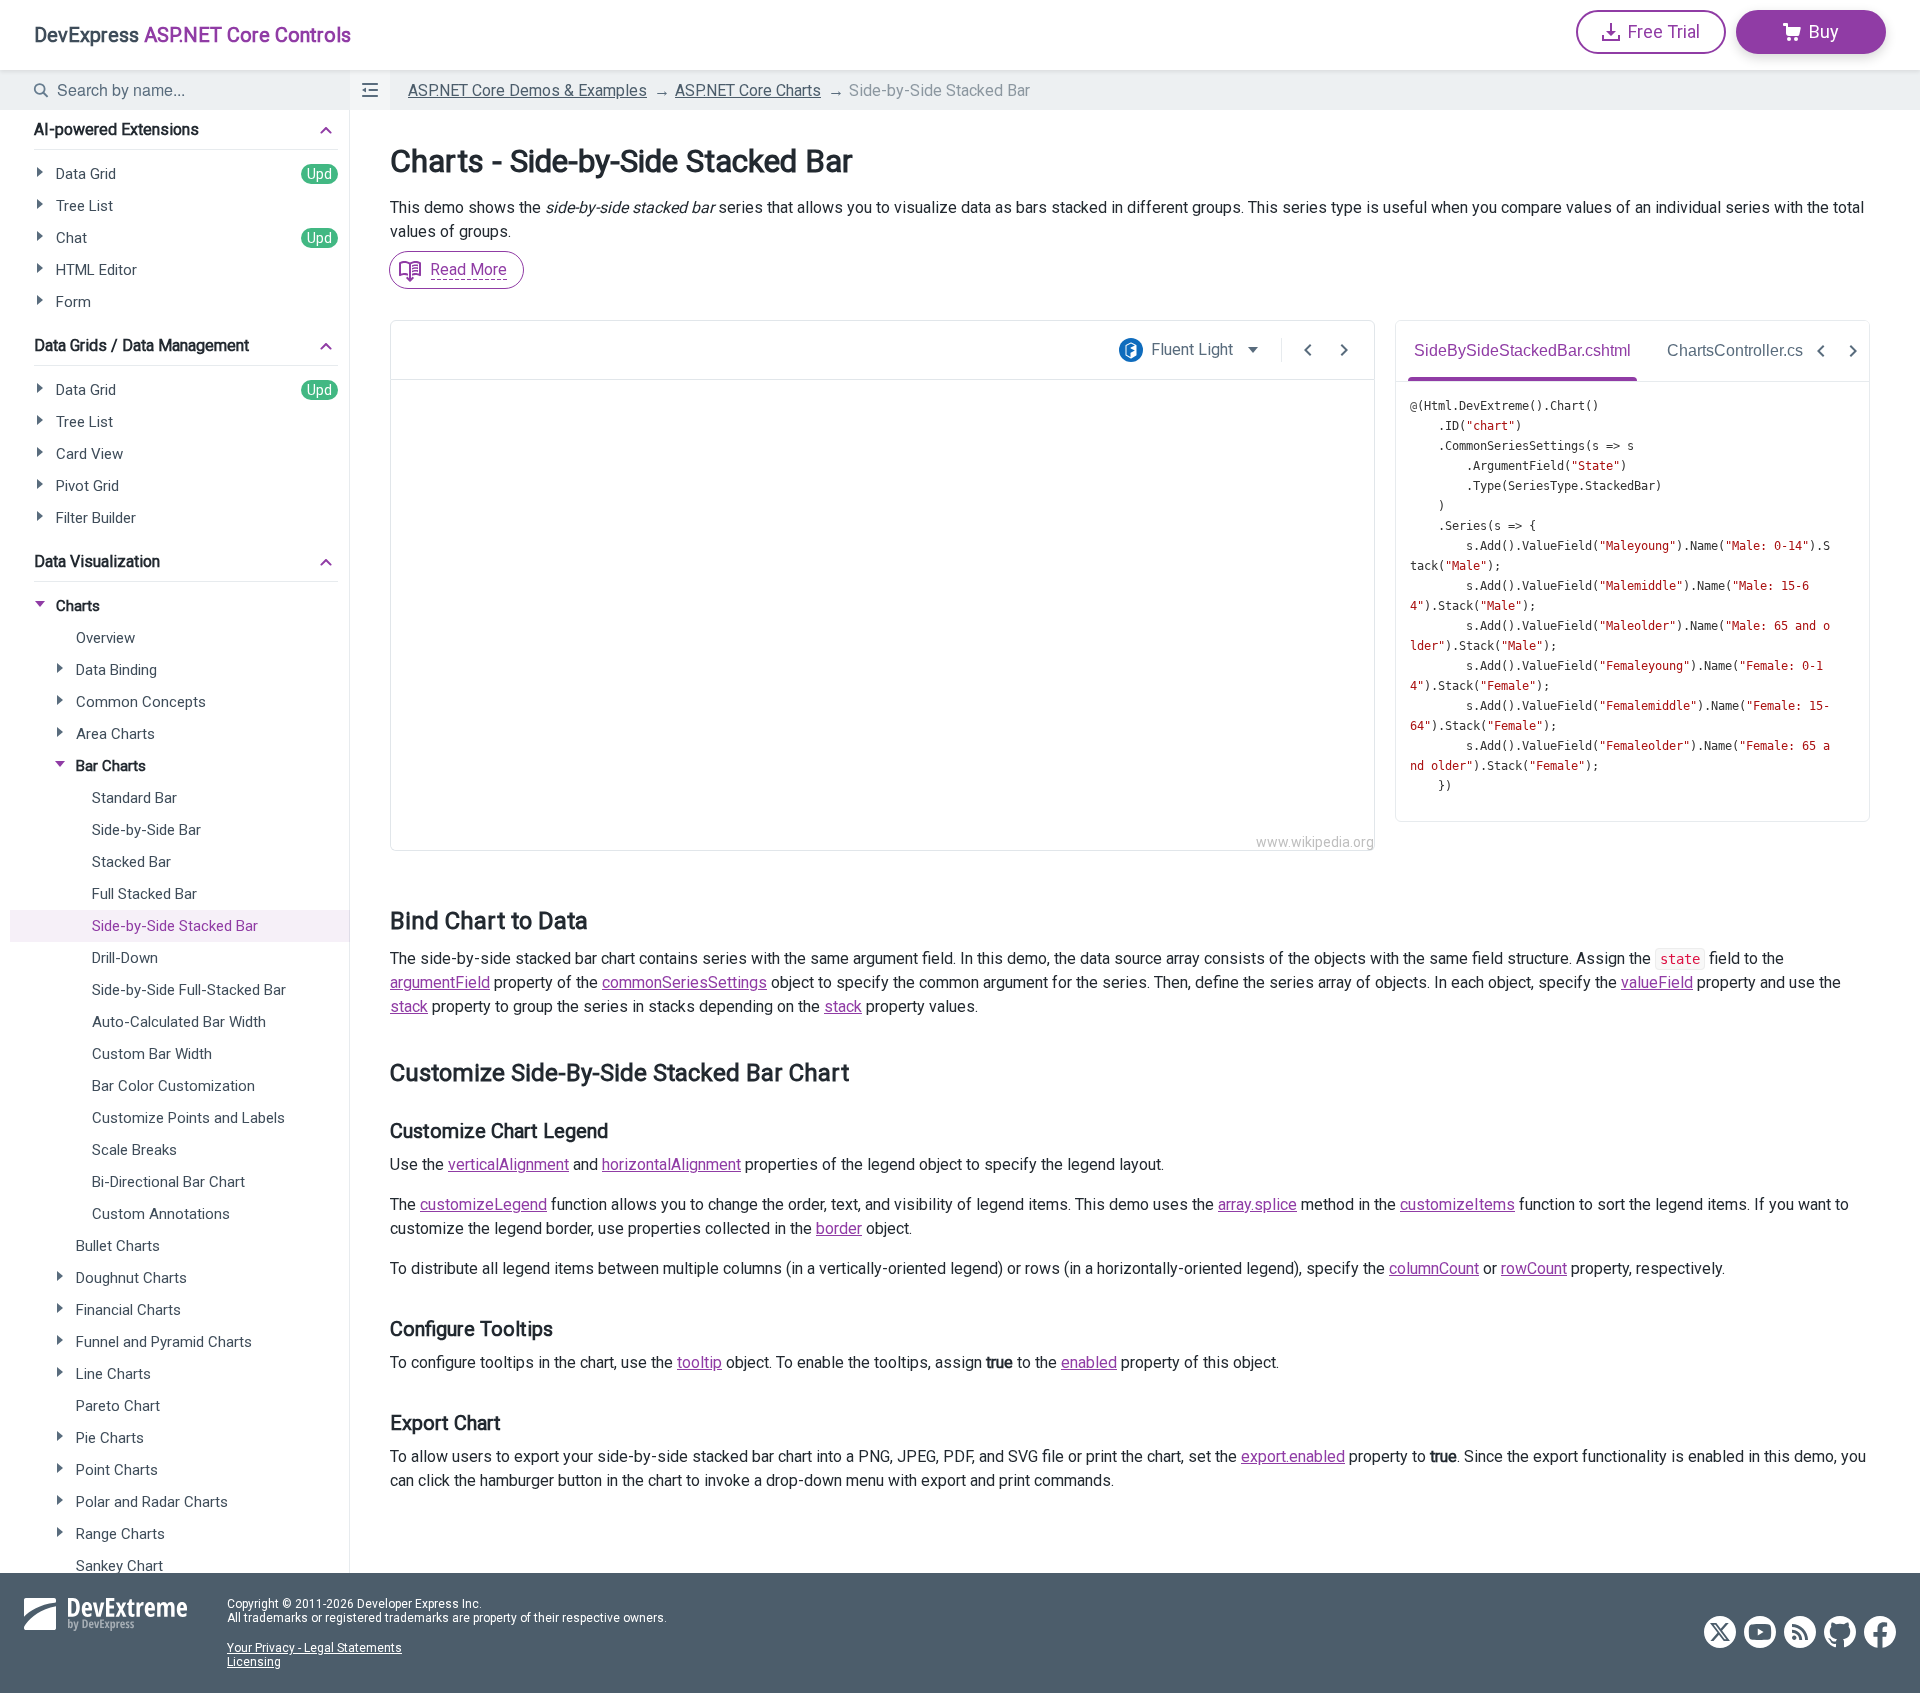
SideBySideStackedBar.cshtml (1522, 350)
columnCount (1434, 1268)
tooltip (699, 1362)
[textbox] (191, 90)
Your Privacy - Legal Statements (314, 1648)
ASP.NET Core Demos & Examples (527, 90)
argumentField (440, 982)
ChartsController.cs (1735, 350)
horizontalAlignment (671, 1164)
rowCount (1534, 1268)
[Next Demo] (1344, 350)
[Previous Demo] (1308, 350)
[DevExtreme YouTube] (1760, 1633)
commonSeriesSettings (684, 982)
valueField (1657, 982)
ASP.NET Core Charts (748, 90)
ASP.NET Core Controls (192, 35)
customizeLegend (483, 1204)
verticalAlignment (508, 1164)
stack (409, 1006)
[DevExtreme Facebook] (1880, 1633)
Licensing (254, 1662)
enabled (1089, 1362)
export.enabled (1293, 1456)
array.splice (1257, 1204)
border (839, 1228)
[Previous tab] (1821, 351)
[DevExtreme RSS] (1800, 1633)
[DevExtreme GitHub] (1840, 1633)
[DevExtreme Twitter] (1720, 1633)
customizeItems (1457, 1204)
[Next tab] (1853, 351)
